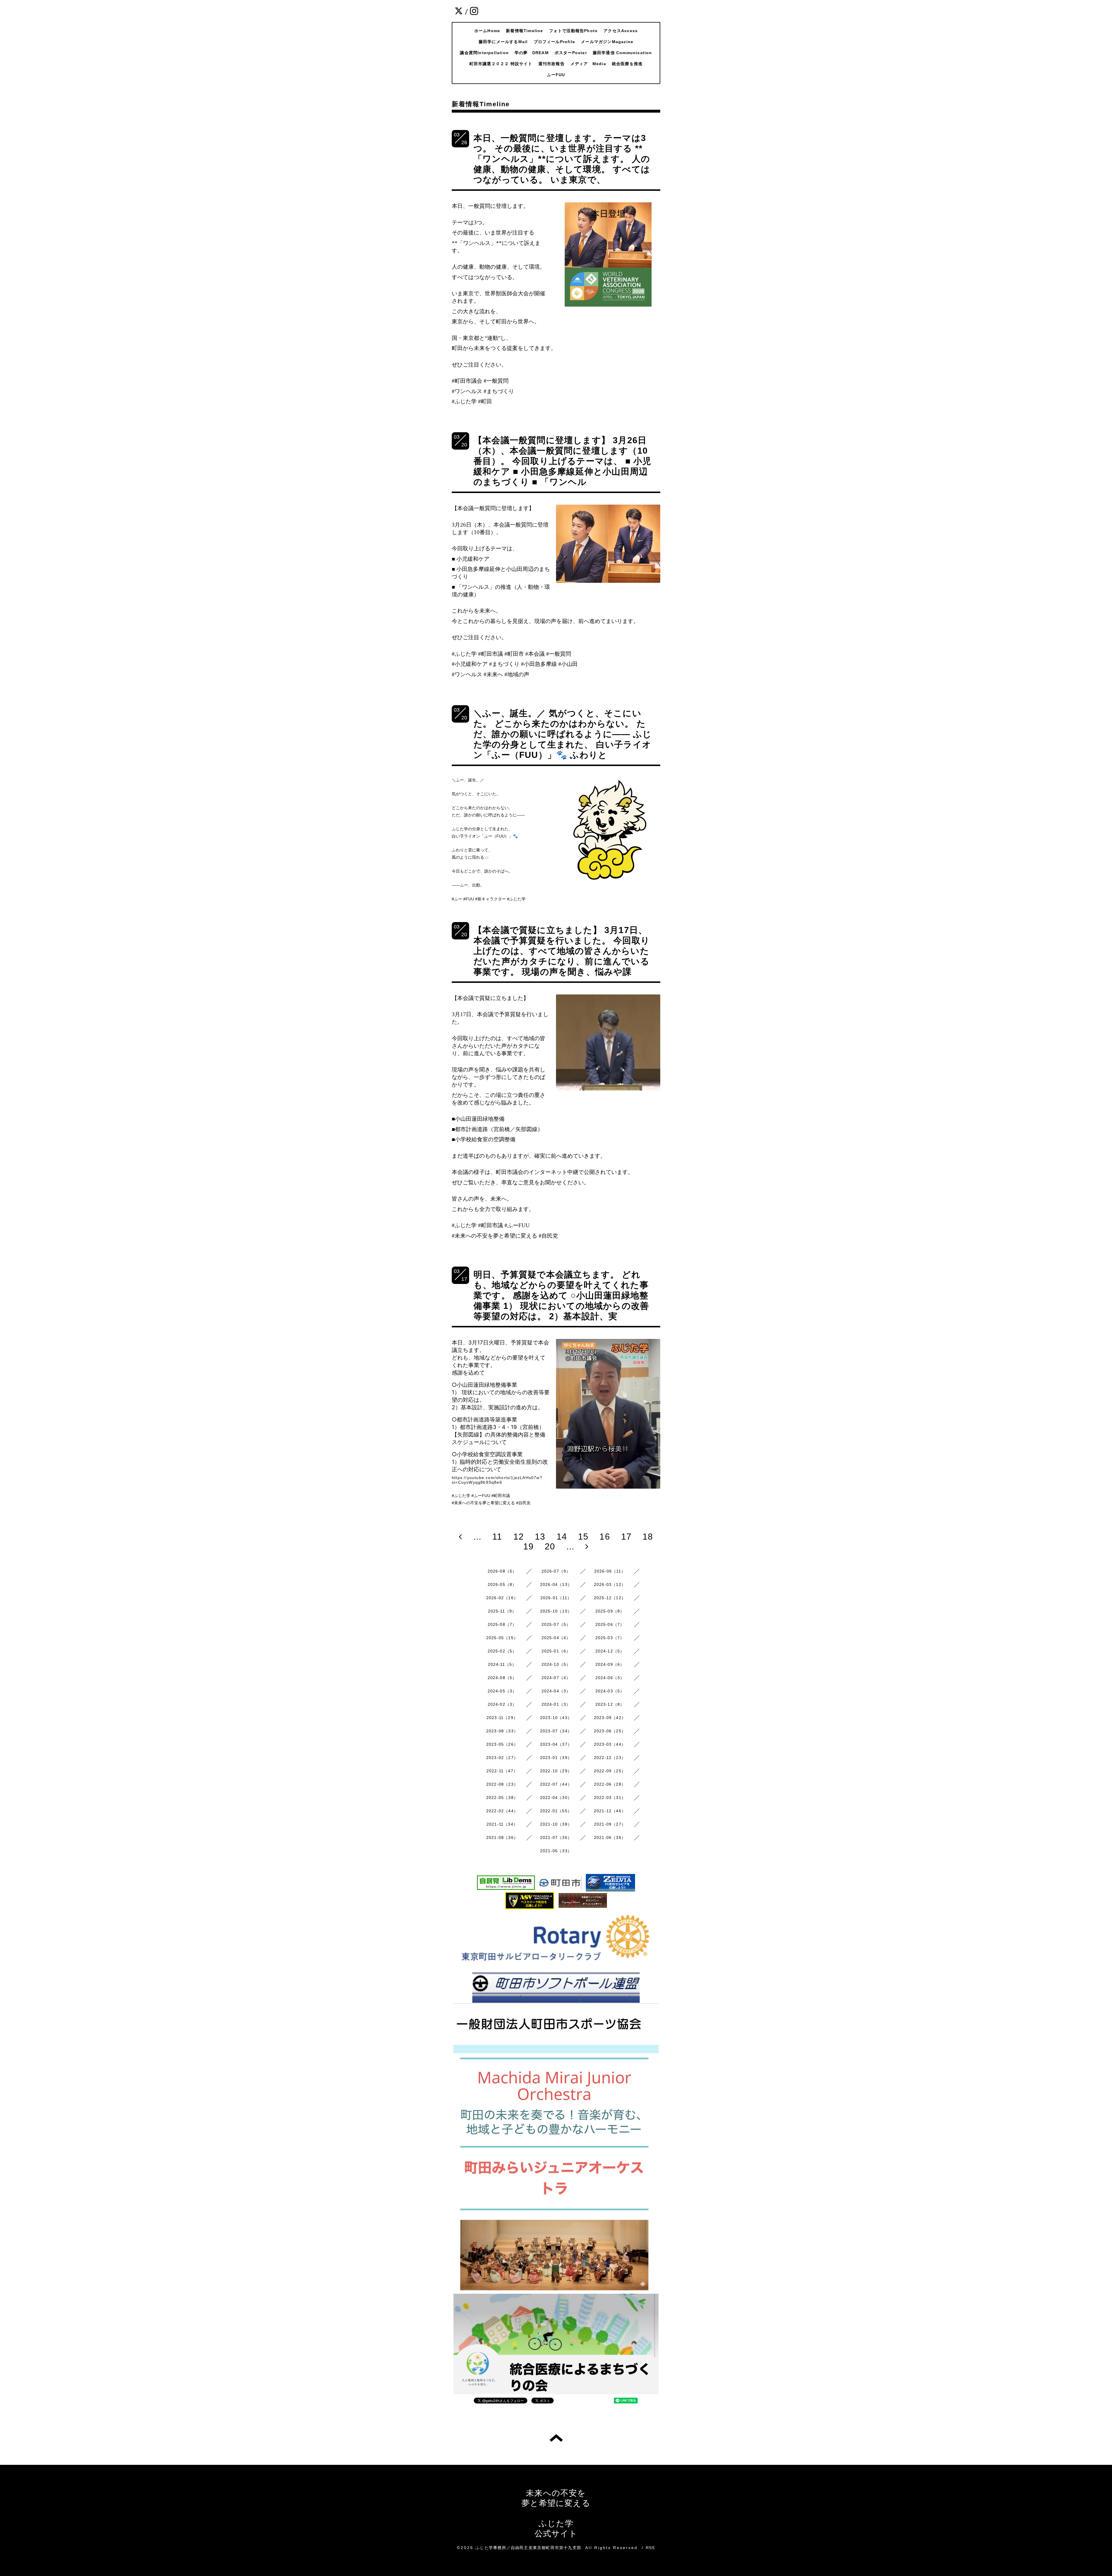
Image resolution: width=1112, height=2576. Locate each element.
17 (626, 1537)
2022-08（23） (502, 1784)
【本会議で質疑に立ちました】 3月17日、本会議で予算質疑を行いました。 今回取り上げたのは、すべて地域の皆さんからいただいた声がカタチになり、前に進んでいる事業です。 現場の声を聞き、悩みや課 (562, 951)
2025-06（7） (610, 1624)
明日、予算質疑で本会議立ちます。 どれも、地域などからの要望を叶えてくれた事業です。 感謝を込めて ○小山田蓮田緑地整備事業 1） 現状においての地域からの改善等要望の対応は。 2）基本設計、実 (561, 1295)
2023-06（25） (610, 1731)
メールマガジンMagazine (607, 42)
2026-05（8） (502, 1584)
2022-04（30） (556, 1798)
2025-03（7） (610, 1638)
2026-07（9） (556, 1571)
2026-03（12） (610, 1584)
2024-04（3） (556, 1691)
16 (605, 1537)
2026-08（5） (502, 1571)
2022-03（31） (610, 1798)
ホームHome (487, 31)
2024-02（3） (502, 1704)
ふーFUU (556, 75)
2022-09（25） (610, 1771)
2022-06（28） (610, 1784)
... (478, 1537)
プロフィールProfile (555, 42)
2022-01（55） (556, 1811)
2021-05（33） (556, 1851)
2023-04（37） (556, 1744)
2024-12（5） (610, 1651)
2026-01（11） (556, 1598)
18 (648, 1537)
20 (550, 1546)
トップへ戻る (556, 2438)
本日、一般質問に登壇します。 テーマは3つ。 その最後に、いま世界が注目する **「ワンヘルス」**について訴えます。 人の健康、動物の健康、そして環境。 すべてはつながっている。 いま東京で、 (562, 159)
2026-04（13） (556, 1584)
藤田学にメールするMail (503, 42)
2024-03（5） (610, 1691)
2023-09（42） (610, 1718)
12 (519, 1537)
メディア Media (588, 64)
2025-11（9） (502, 1611)
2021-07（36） (556, 1837)
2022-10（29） (556, 1771)
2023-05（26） (502, 1744)
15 (583, 1537)
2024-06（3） (610, 1678)
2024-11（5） (502, 1664)
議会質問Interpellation (484, 53)
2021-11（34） (502, 1824)
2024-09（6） (610, 1664)
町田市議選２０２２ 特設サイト (501, 64)
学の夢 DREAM (532, 53)
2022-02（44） (502, 1811)
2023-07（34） (556, 1731)
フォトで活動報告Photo (574, 31)
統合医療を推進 (627, 64)
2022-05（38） (502, 1798)
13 (540, 1537)
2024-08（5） (502, 1678)
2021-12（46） (610, 1811)
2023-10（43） (556, 1718)
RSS (650, 2548)
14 (562, 1537)
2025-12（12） (610, 1598)
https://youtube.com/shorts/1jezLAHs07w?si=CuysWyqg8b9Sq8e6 (497, 1480)
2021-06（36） (610, 1837)
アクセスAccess (621, 31)
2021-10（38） (556, 1824)
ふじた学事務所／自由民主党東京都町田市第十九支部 (528, 2548)
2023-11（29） (502, 1718)
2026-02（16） (502, 1598)
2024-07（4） (556, 1678)
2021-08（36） (502, 1837)
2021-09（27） (610, 1824)
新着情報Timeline (524, 31)
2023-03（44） (610, 1744)
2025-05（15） (502, 1638)
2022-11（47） (502, 1771)
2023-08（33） (502, 1731)
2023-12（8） (610, 1704)
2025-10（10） (556, 1611)
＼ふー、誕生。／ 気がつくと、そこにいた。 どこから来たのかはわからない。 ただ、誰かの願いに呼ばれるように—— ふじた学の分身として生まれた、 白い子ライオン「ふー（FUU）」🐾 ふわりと (563, 734)
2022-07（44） (556, 1784)
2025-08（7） (502, 1624)
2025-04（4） (556, 1638)
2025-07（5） (556, 1624)
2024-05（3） (502, 1691)
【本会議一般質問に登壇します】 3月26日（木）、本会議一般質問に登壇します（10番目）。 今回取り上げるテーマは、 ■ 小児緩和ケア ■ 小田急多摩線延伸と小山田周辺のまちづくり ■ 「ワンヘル (562, 461)
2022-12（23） (610, 1758)
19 (528, 1546)
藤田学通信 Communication (622, 53)
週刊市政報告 (552, 64)
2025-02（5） (502, 1651)
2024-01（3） (556, 1704)
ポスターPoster (571, 53)
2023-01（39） (556, 1758)
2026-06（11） (610, 1571)
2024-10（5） (556, 1664)
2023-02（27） (502, 1758)
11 (497, 1537)
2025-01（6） (556, 1651)
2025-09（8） (610, 1611)
